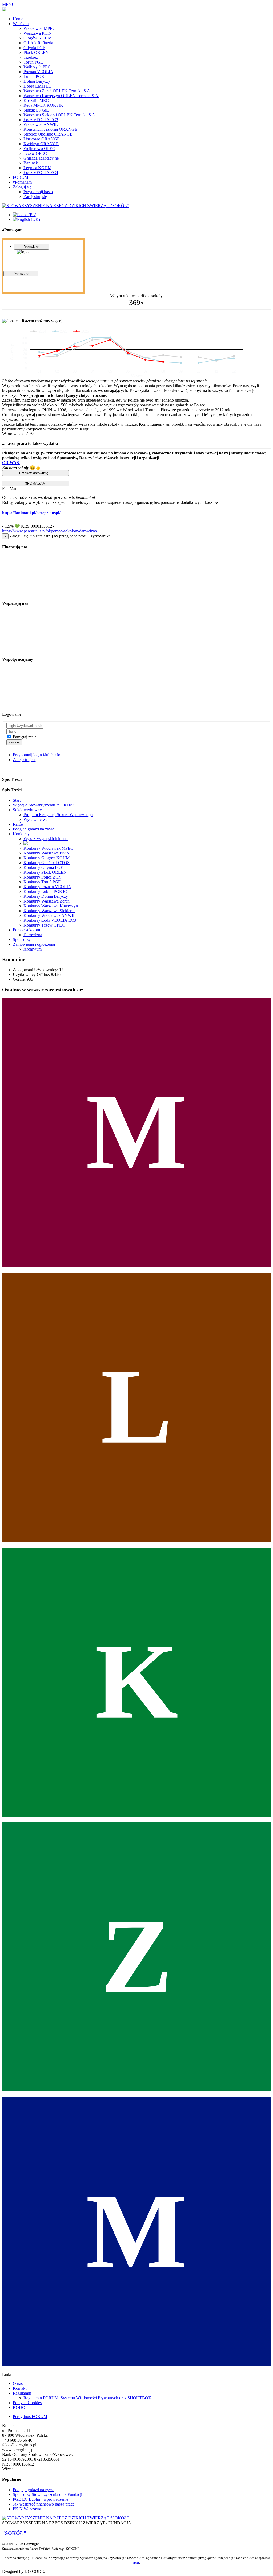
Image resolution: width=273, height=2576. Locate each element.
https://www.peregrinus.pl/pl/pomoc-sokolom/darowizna (49, 531)
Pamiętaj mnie (25, 737)
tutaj (136, 2563)
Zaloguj (14, 742)
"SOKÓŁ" (14, 2533)
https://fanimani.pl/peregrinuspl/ (31, 513)
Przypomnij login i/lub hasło (37, 755)
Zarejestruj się (25, 760)
